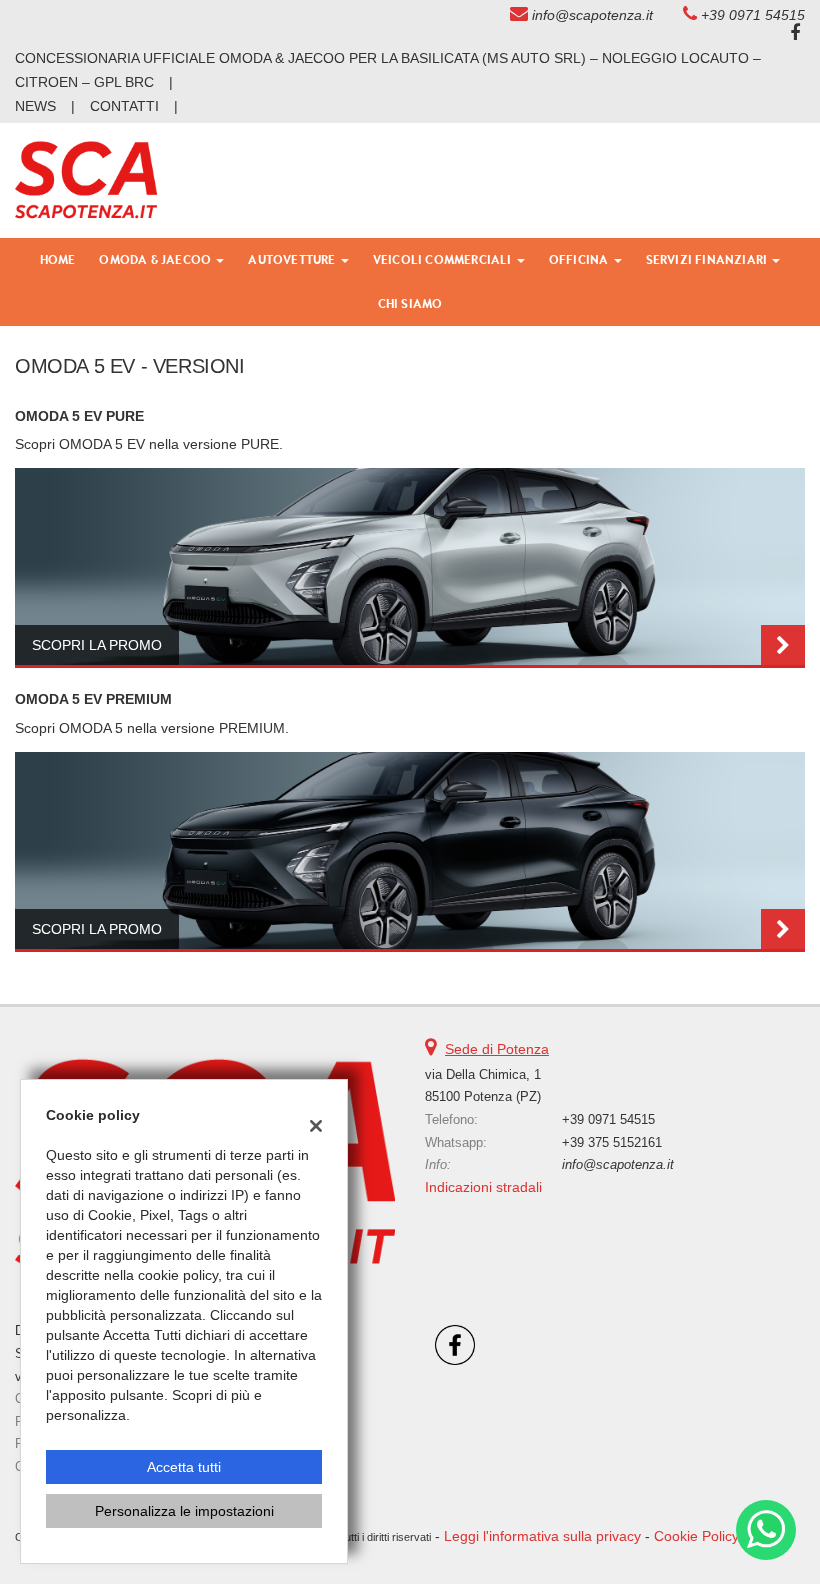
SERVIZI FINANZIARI (708, 259)
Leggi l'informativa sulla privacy (542, 1536)
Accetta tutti (184, 1467)
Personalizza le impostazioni (184, 1511)
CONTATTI (124, 106)
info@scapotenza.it (592, 15)
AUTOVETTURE (293, 259)
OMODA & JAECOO (156, 259)
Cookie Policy (696, 1536)
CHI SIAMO (410, 303)
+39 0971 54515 (753, 15)
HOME (58, 259)
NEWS (35, 106)
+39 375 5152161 (612, 1142)
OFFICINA (580, 259)
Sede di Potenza (497, 1049)
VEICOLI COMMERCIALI (444, 259)
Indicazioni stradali (483, 1187)
